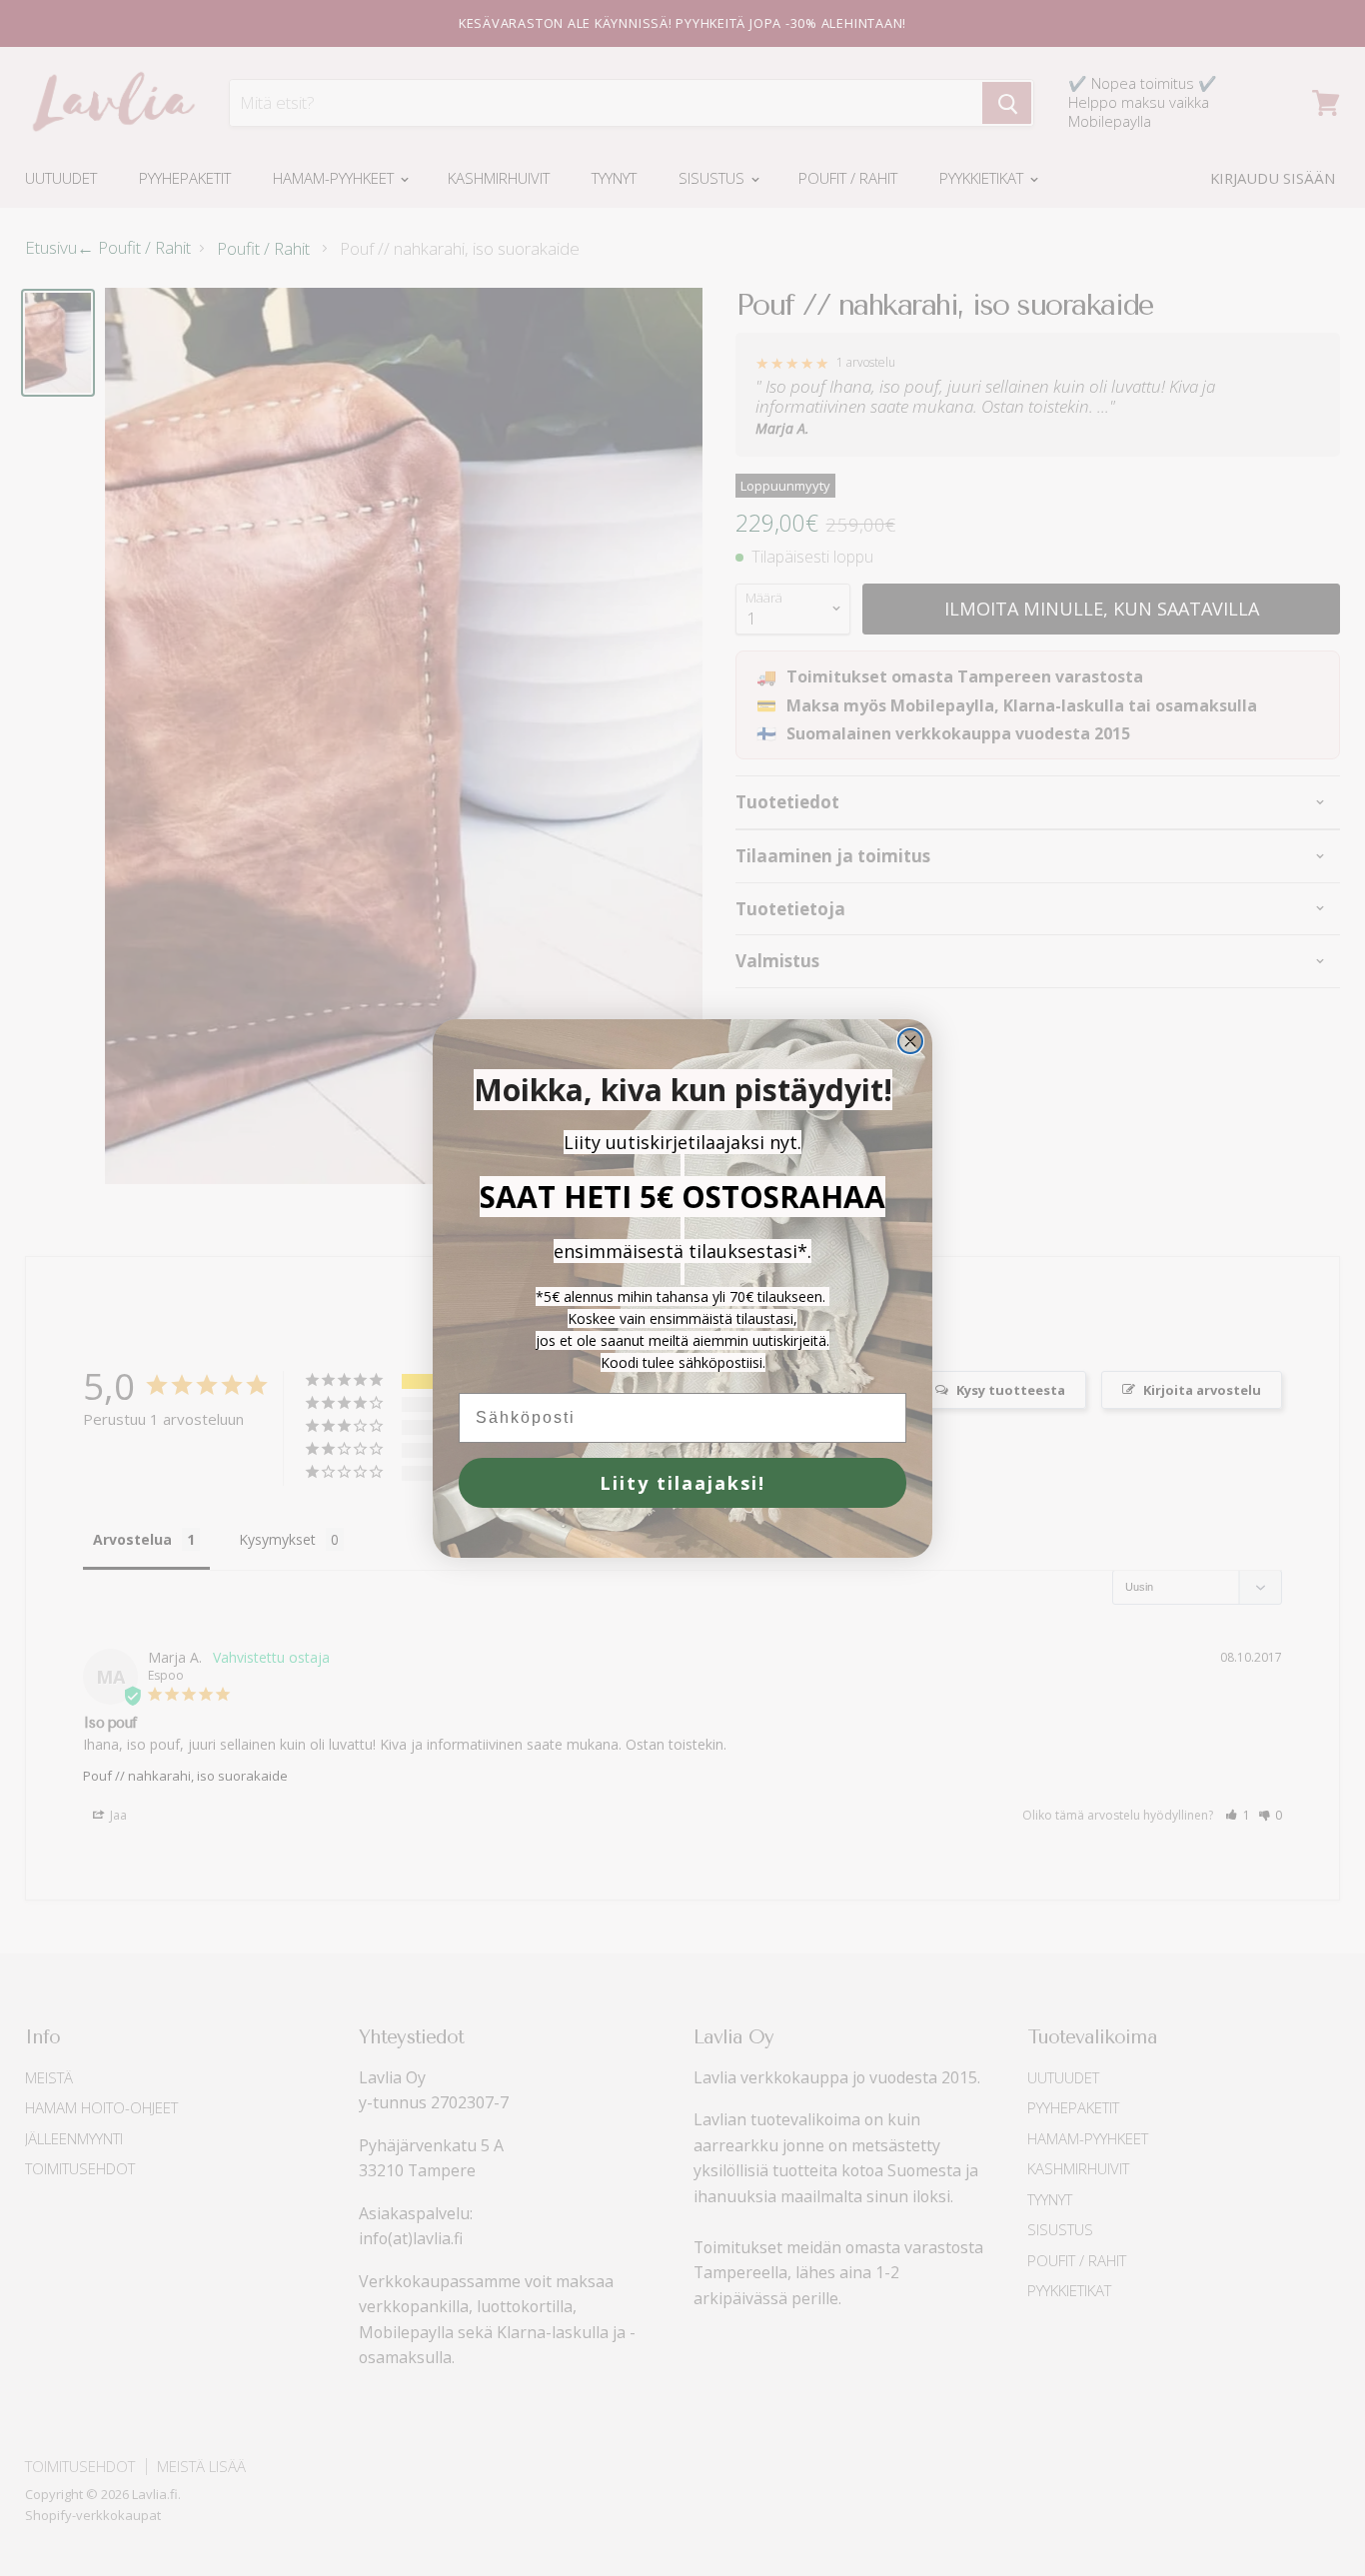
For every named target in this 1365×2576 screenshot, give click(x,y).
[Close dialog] (910, 1041)
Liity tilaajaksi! (682, 1483)
